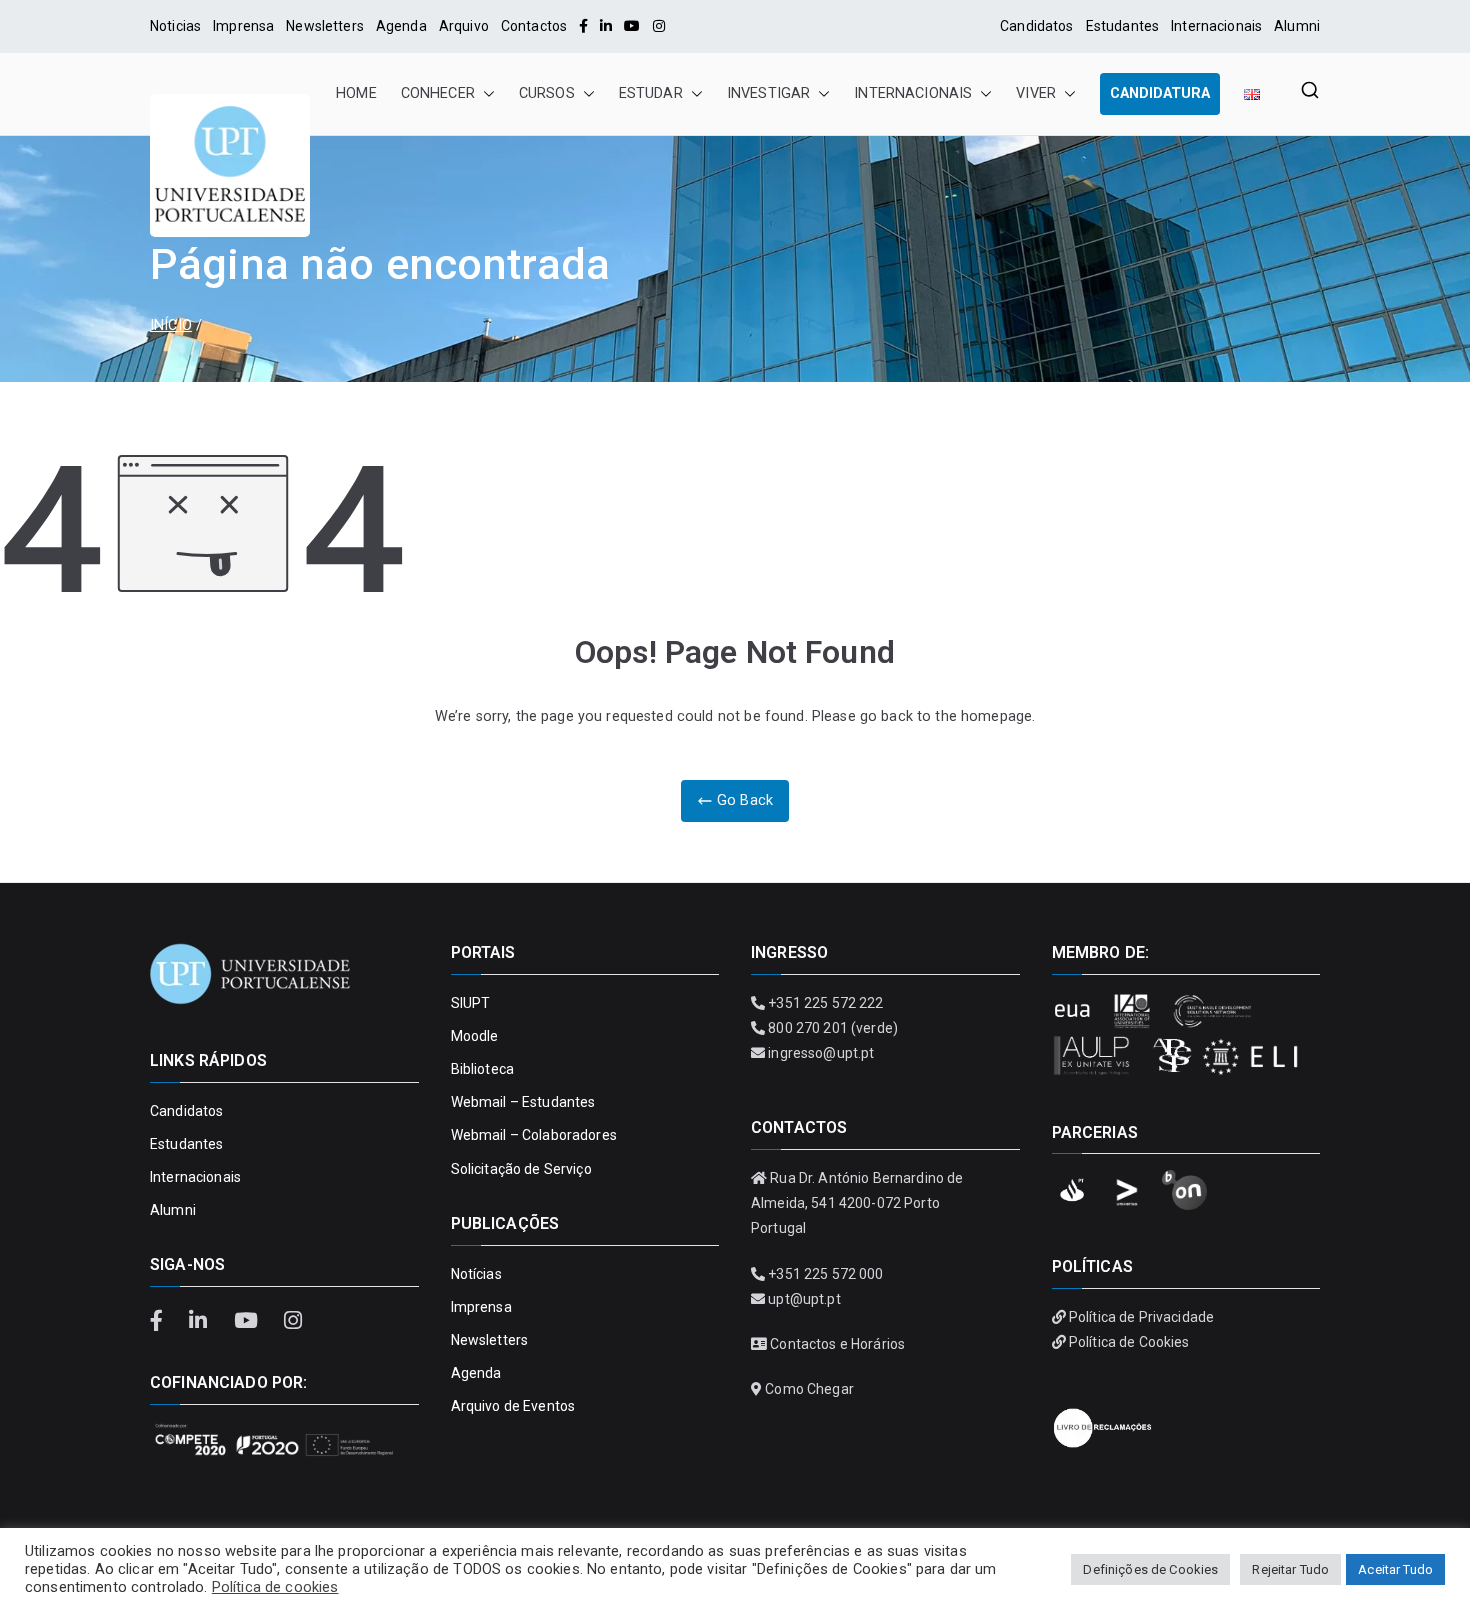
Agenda (401, 26)
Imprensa (243, 26)
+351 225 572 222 (825, 1003)
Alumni (1297, 26)
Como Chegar (809, 1389)
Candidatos (1036, 26)
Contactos (534, 26)
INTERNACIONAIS (913, 93)
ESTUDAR (651, 93)
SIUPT (471, 1003)
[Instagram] (659, 26)
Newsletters (325, 26)
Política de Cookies (1129, 1342)
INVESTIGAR (768, 93)
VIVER (1036, 93)
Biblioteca (482, 1069)
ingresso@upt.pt (821, 1053)
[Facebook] (583, 26)
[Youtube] (632, 26)
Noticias (175, 26)
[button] (485, 94)
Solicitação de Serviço (521, 1169)
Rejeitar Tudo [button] (1290, 1569)
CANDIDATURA (1160, 93)
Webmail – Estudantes (523, 1102)
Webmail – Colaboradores (534, 1135)
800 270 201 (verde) (833, 1028)
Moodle (475, 1036)
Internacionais (1216, 26)
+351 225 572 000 (825, 1274)
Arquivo (464, 26)
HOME (356, 93)
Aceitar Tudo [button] (1395, 1569)
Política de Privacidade (1141, 1317)
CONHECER (438, 93)
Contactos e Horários (837, 1344)
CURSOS (547, 93)
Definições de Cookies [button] (1150, 1569)
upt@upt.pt (804, 1299)
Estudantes (1122, 26)
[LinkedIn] (606, 26)
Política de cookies (275, 1587)
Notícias (476, 1274)
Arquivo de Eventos (513, 1406)
